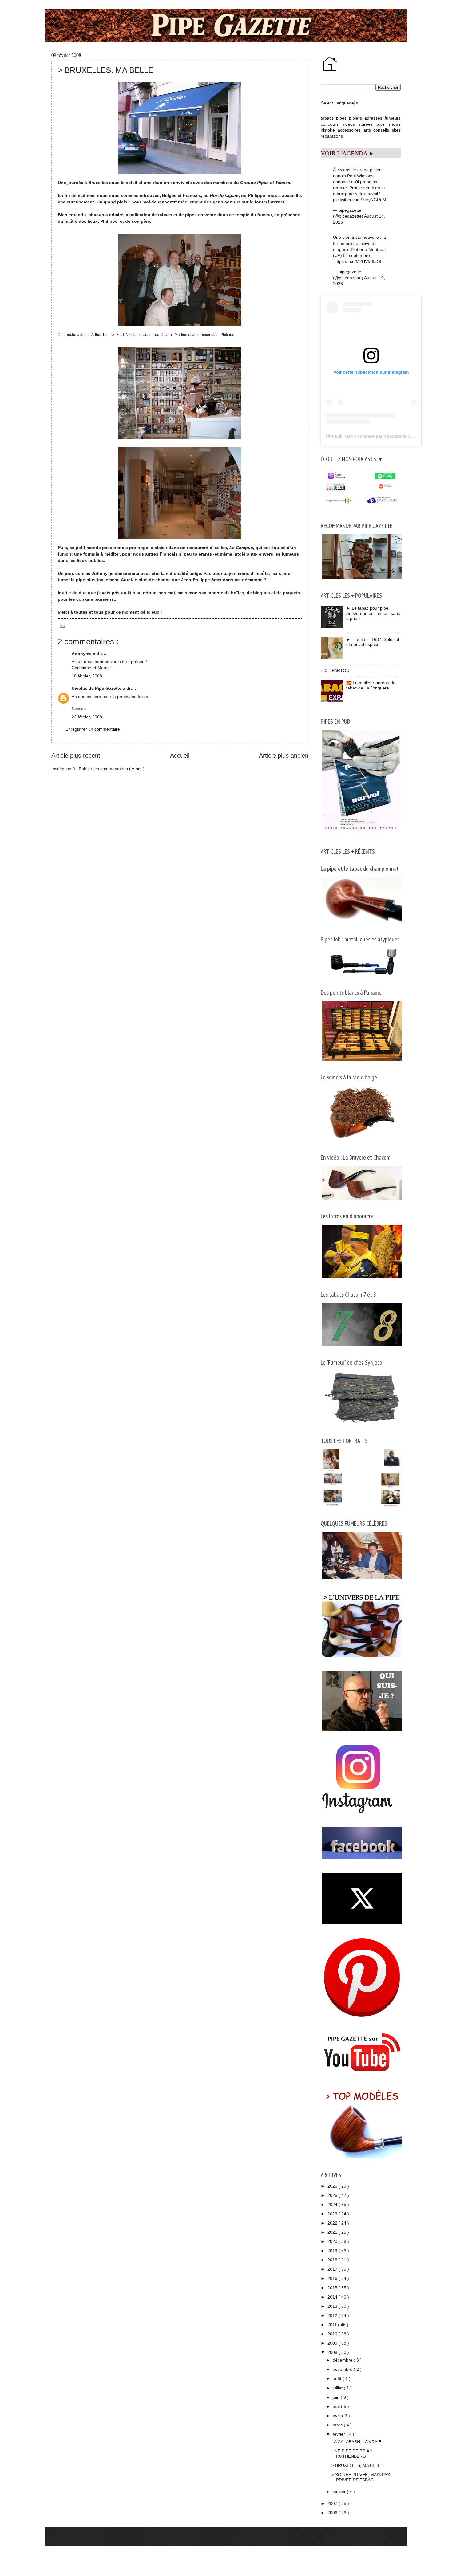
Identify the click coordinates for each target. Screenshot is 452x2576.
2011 (333, 2325)
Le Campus (241, 548)
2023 (333, 2214)
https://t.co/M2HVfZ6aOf (358, 261)
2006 (333, 2513)
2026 (333, 2186)
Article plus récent (76, 756)
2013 (333, 2306)
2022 (333, 2223)
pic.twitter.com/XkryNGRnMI (360, 200)
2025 (333, 2195)
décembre (343, 2360)
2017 (333, 2269)
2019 (333, 2251)
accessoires (349, 130)
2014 (333, 2297)
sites (396, 130)
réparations (332, 136)
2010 (333, 2334)
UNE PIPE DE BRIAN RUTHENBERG (352, 2454)
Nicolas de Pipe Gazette (97, 688)
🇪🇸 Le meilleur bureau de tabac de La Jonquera (371, 685)
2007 (333, 2503)
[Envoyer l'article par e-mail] (62, 625)
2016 (333, 2278)
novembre (343, 2369)
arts (367, 130)
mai (337, 2406)
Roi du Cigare (224, 195)
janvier (340, 2492)
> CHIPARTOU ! (336, 670)
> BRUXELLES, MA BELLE (357, 2465)
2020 (333, 2241)
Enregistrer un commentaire (93, 729)
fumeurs (393, 118)
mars (338, 2425)
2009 (333, 2343)
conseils (381, 130)
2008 (333, 2352)
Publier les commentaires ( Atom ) (112, 769)
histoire (328, 130)
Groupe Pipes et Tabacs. (266, 183)
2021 (333, 2232)
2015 (333, 2288)
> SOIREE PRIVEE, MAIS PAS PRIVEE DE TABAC (361, 2477)
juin (337, 2397)
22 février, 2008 (87, 717)
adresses (373, 118)
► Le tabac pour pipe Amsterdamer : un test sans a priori (373, 613)
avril (337, 2416)
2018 (333, 2260)
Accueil (180, 756)
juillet (338, 2388)
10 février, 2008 (87, 676)
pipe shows (389, 124)
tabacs (327, 118)
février (339, 2434)
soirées (366, 124)
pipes (341, 118)
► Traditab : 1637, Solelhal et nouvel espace (373, 642)
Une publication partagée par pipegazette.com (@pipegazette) (387, 436)
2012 (333, 2315)
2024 (333, 2205)
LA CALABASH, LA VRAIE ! (358, 2442)
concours (330, 124)
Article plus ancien (284, 756)
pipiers (355, 118)
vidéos (349, 124)
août (338, 2378)
